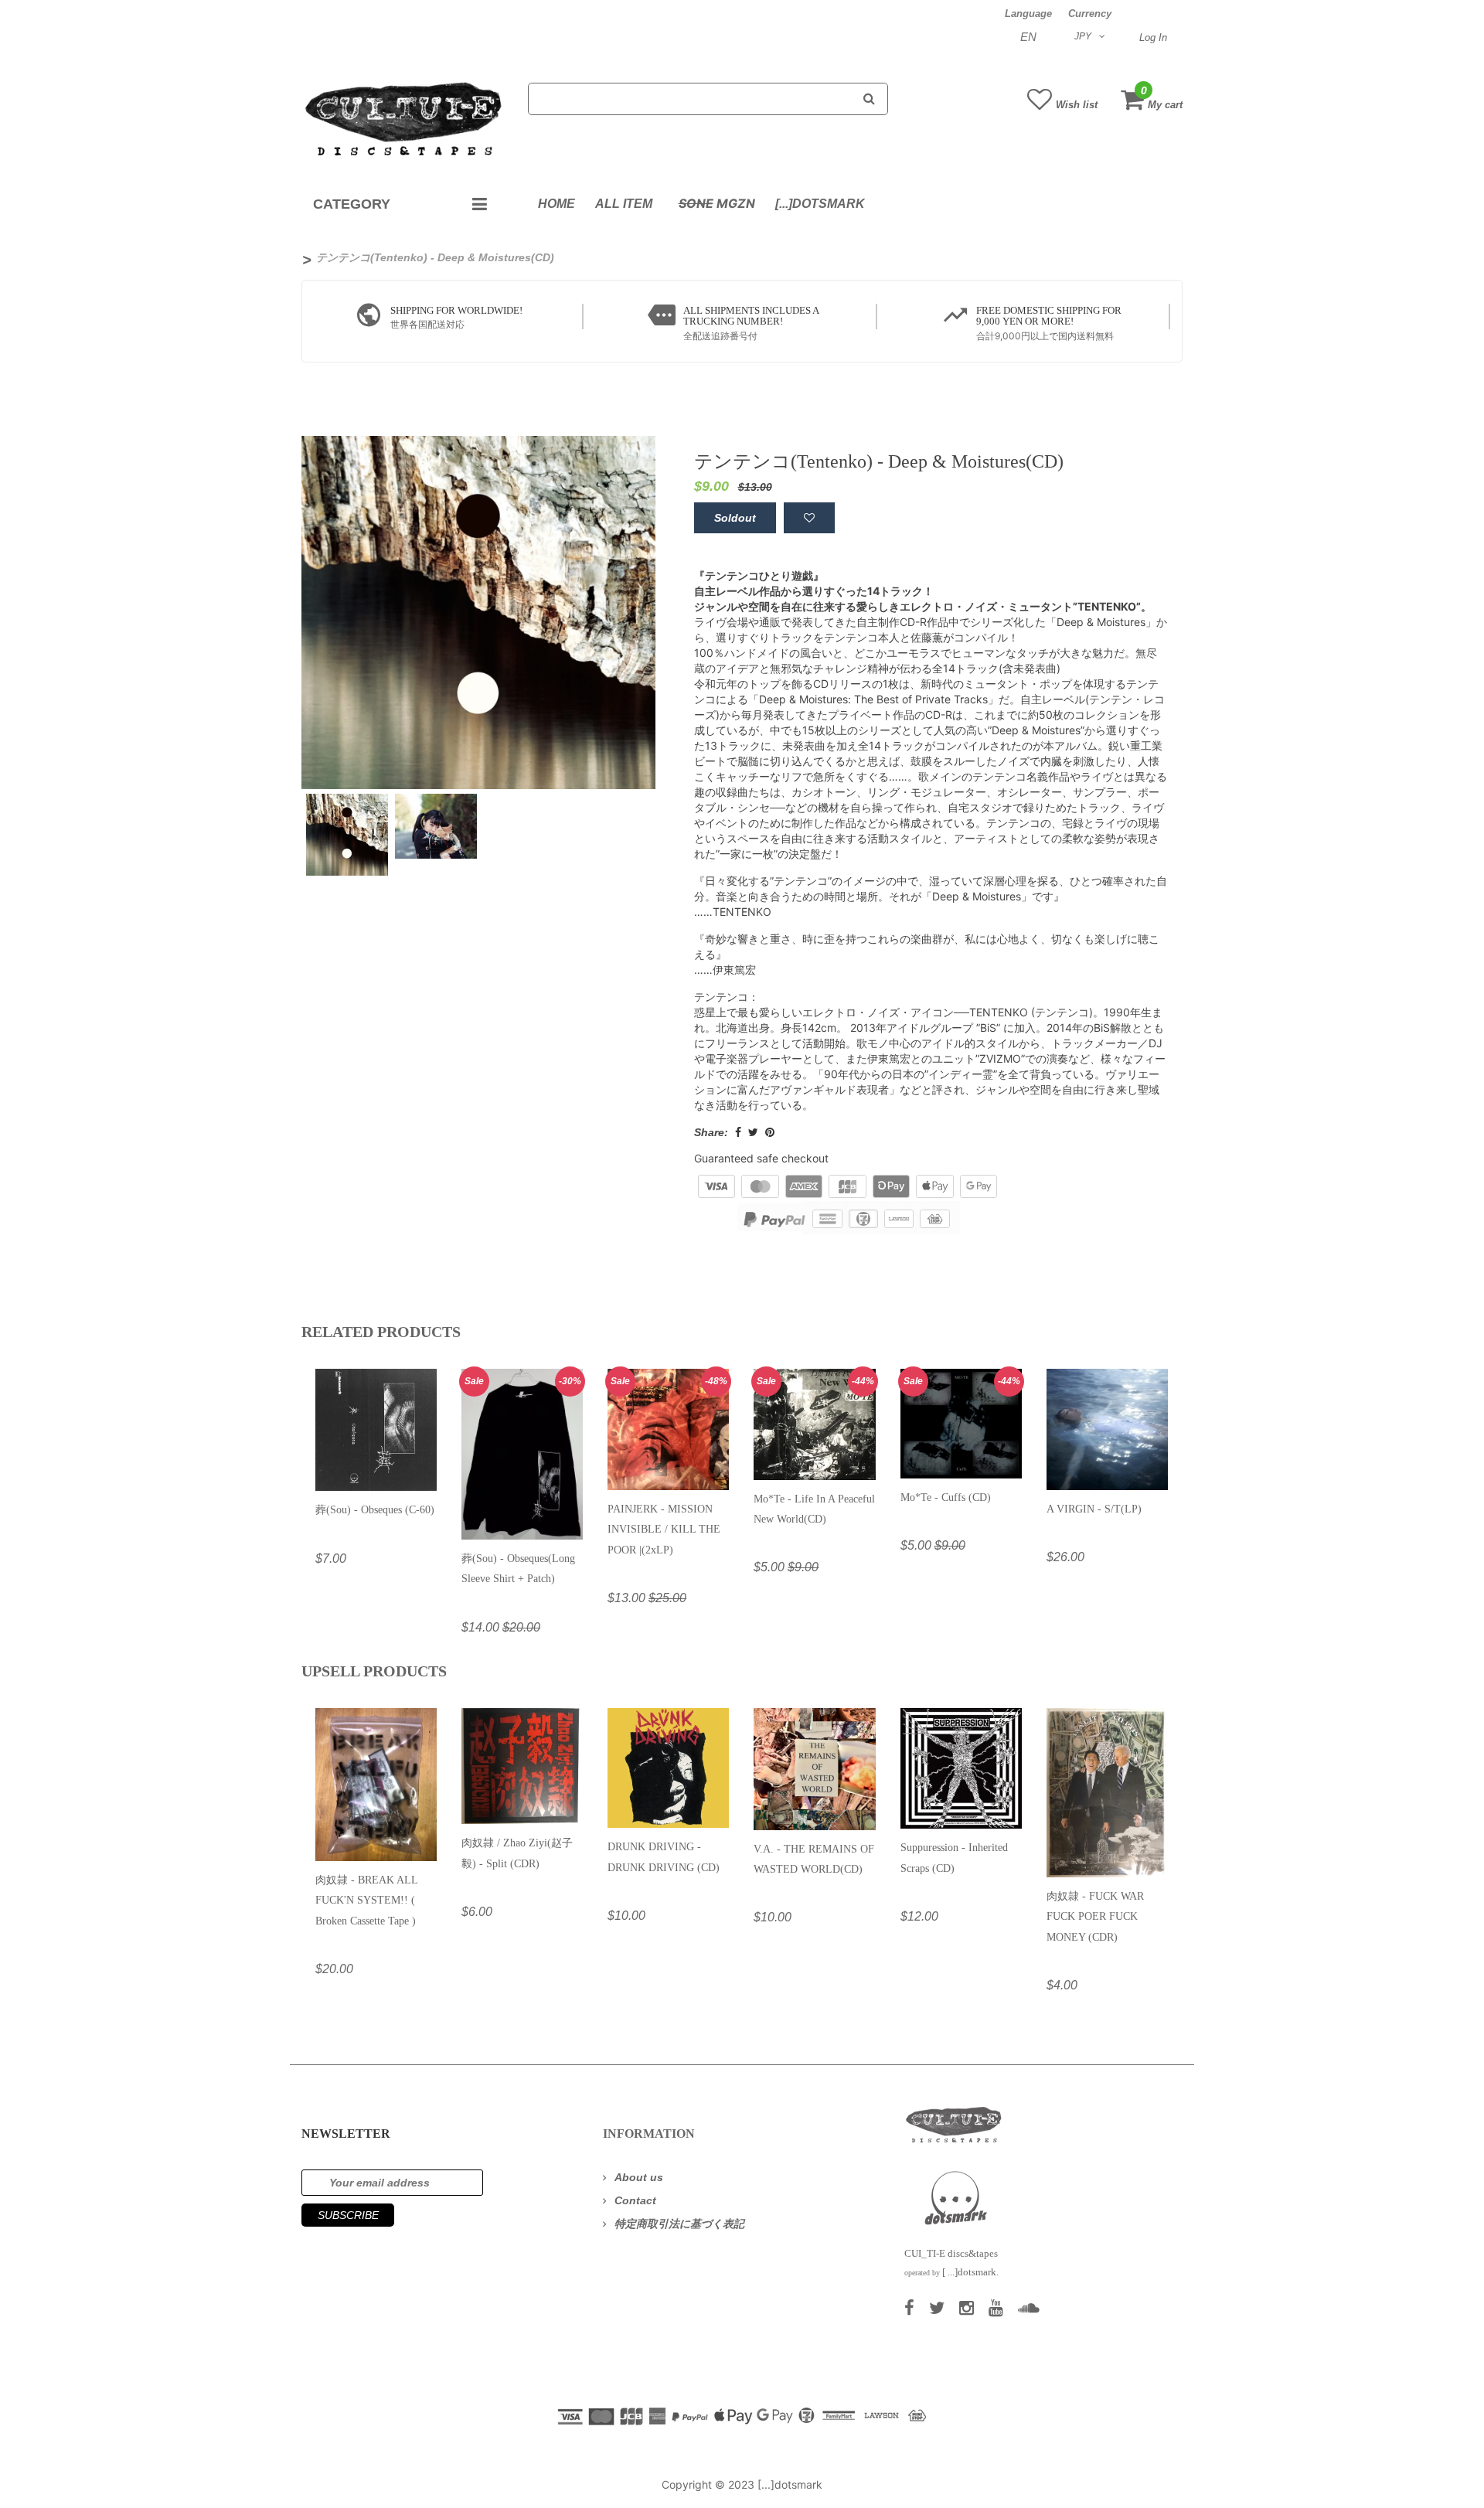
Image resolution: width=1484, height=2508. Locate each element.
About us (639, 2177)
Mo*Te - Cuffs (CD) (946, 1497)
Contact (635, 2200)
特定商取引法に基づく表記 (679, 2224)
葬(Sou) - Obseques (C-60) (375, 1510)
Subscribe (348, 2215)
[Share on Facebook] (738, 1132)
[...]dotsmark (820, 204)
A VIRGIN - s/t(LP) (1094, 1509)
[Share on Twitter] (753, 1132)
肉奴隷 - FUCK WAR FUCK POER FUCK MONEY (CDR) (1095, 1917)
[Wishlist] (809, 518)
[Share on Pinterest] (770, 1132)
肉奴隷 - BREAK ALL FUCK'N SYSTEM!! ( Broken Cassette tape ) (366, 1901)
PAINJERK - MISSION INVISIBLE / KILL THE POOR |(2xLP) (664, 1530)
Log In (1153, 37)
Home (556, 204)
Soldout (735, 518)
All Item (624, 204)
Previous (281, 825)
